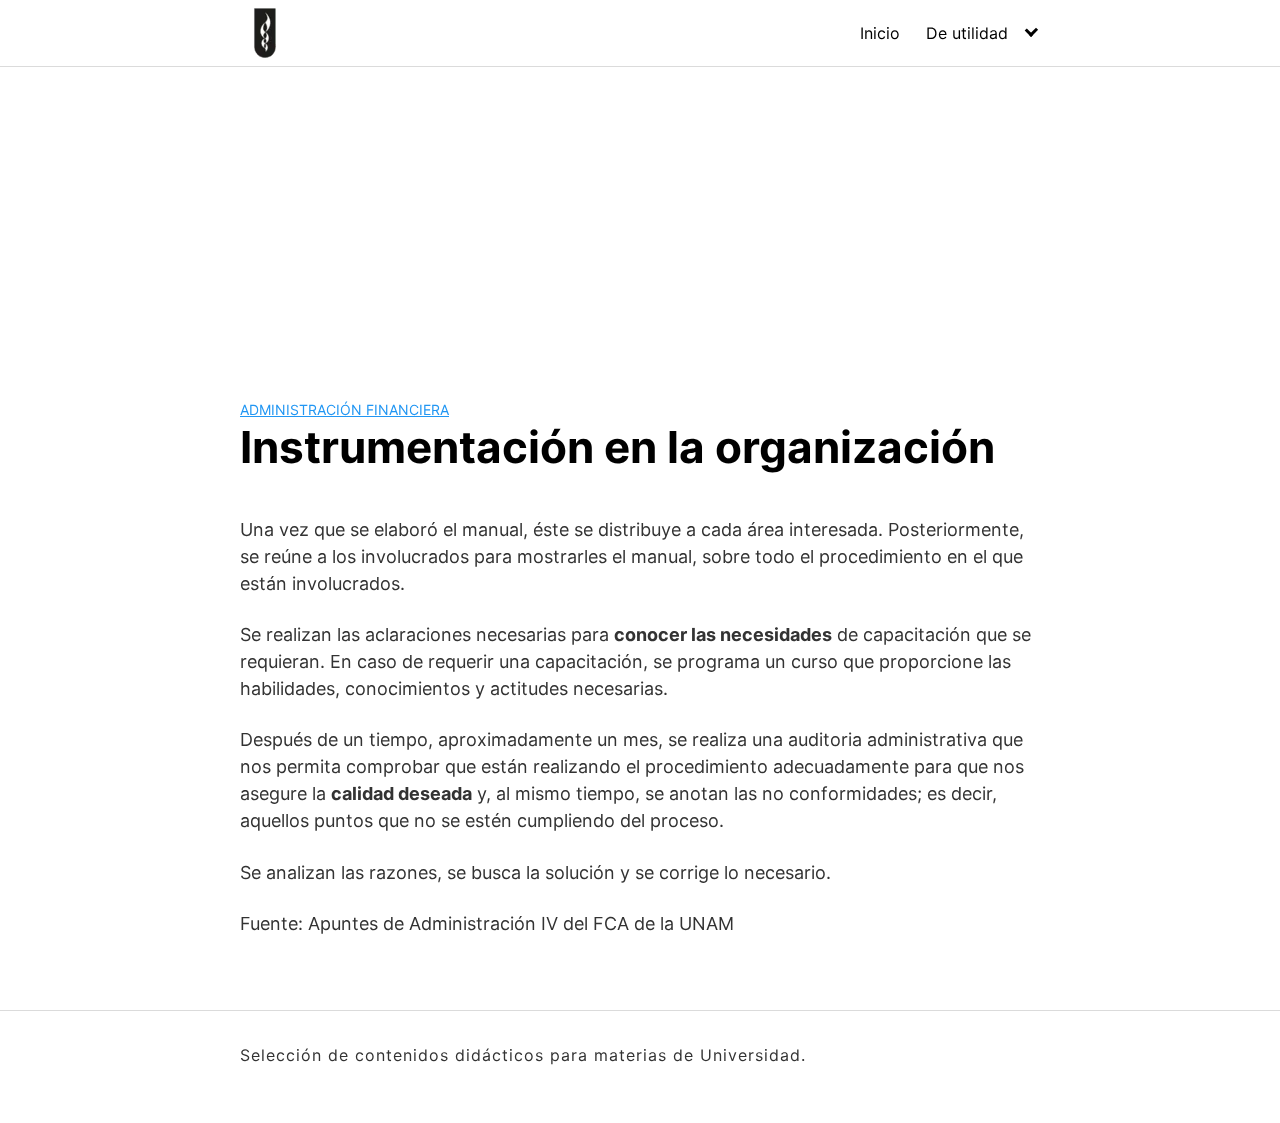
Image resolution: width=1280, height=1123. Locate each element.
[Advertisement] (640, 217)
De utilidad (967, 33)
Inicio (880, 33)
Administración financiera (344, 409)
